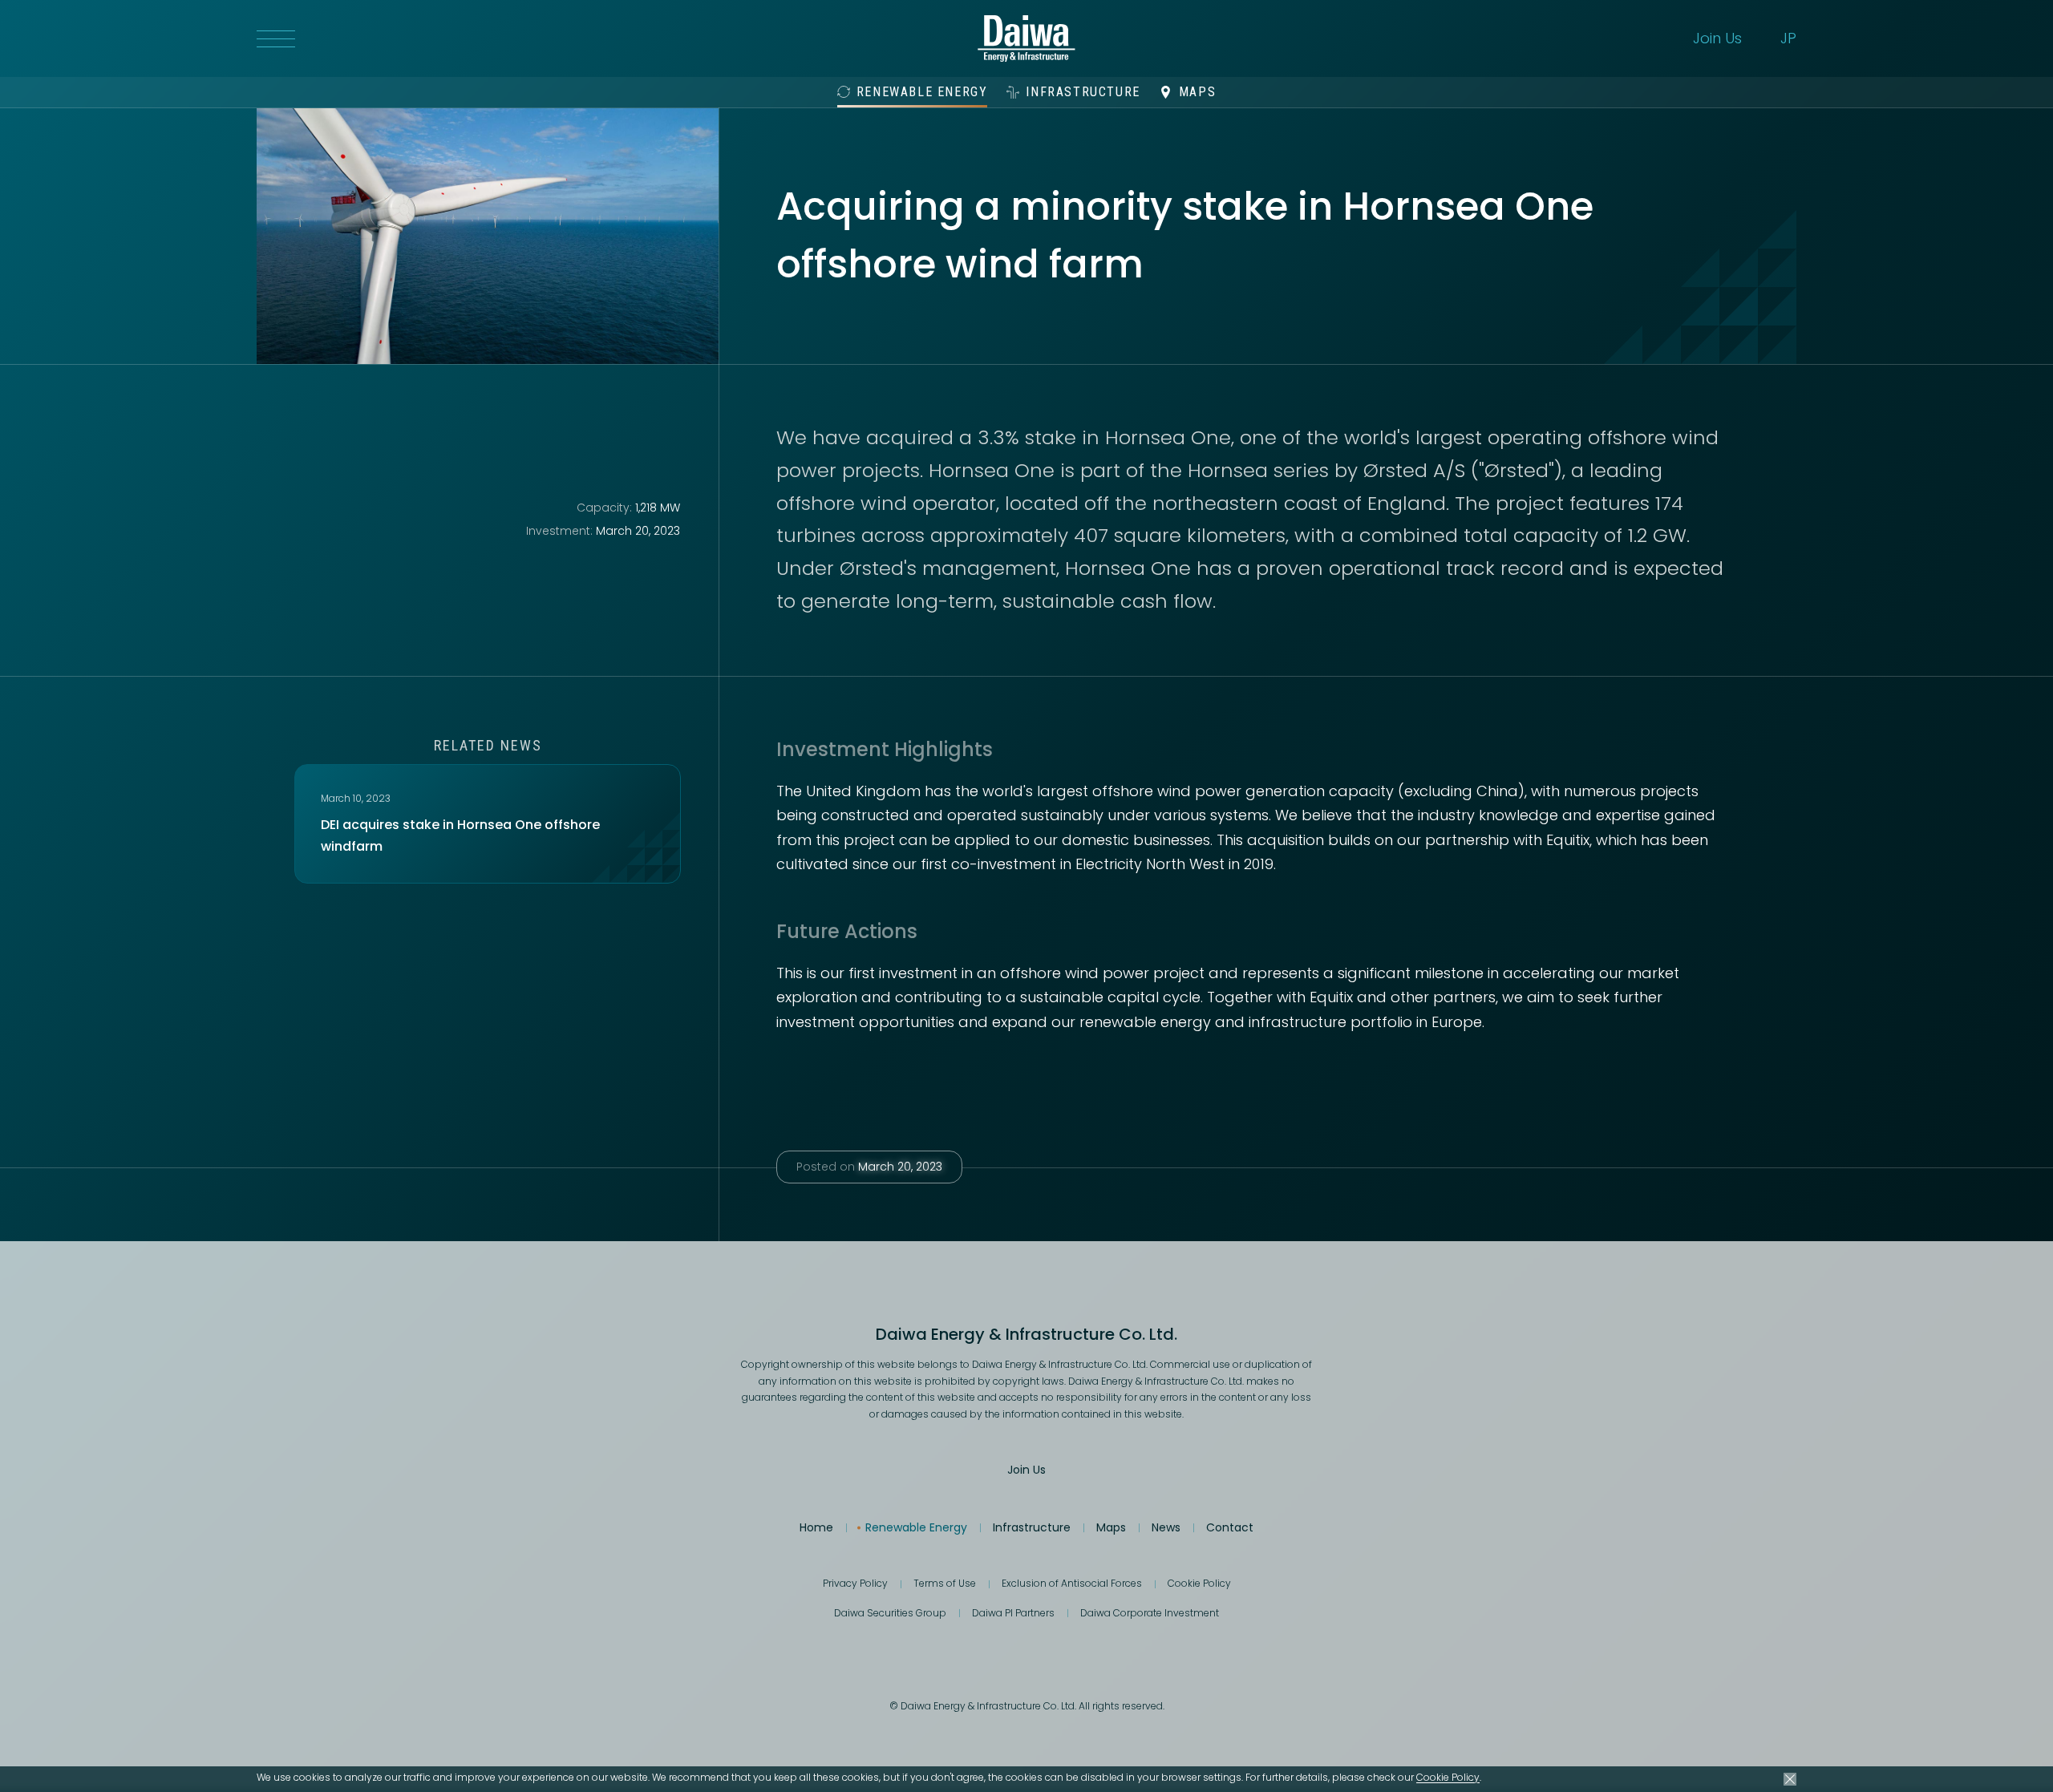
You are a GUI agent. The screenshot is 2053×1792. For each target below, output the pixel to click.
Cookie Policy (1448, 1777)
